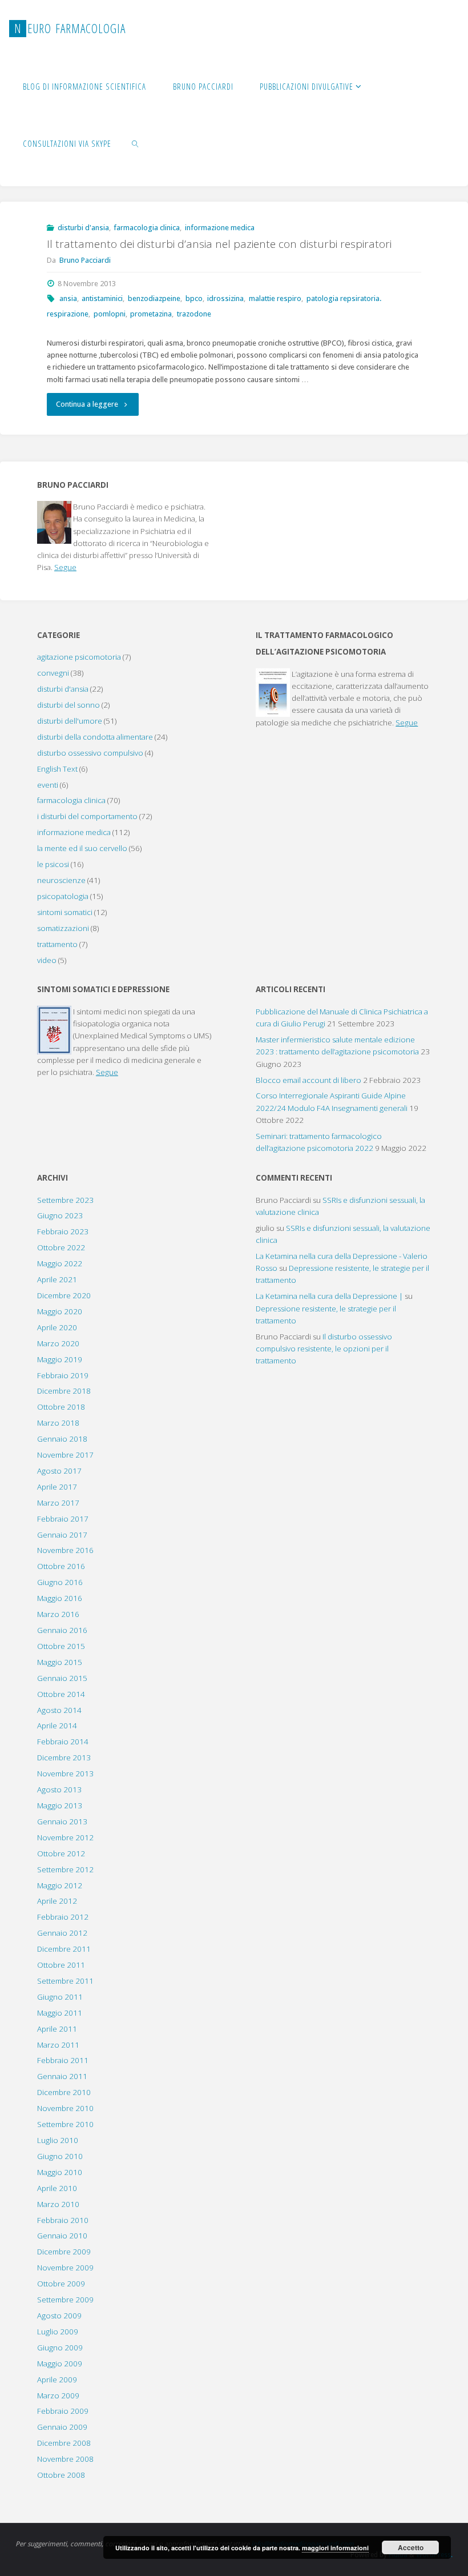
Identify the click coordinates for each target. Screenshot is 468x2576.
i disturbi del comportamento (87, 816)
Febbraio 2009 (63, 2411)
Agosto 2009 (59, 2316)
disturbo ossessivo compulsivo (90, 753)
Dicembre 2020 (64, 1295)
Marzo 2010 (58, 2204)
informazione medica (220, 228)
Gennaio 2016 (62, 1630)
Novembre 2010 (65, 2108)
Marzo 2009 (58, 2396)
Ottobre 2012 (61, 1853)
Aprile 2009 (57, 2380)
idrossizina (225, 298)
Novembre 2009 (65, 2268)
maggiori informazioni (335, 2548)
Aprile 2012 (57, 1901)
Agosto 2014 (59, 1710)
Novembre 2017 (65, 1455)
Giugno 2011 (60, 1997)
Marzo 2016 (58, 1614)
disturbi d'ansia (83, 228)
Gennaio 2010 (62, 2236)
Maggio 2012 (60, 1885)
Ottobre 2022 (61, 1247)
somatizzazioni (63, 928)
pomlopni (110, 314)
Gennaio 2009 (62, 2427)
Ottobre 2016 (61, 1566)
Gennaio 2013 (62, 1821)
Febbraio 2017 (63, 1519)
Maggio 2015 (60, 1662)
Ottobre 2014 (61, 1694)
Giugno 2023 (60, 1215)
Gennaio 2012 (62, 1933)
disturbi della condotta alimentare (95, 737)
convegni (53, 673)
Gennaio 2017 (62, 1535)
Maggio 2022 (60, 1263)
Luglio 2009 (58, 2332)
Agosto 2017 (59, 1471)
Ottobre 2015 (61, 1646)
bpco (194, 298)
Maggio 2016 (60, 1598)
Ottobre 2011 (61, 1965)
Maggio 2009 (60, 2364)
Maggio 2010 (60, 2172)
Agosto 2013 (59, 1789)
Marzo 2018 (58, 1423)
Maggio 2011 (60, 2013)
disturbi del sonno (68, 705)
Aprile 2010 (57, 2188)
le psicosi (53, 864)
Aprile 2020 (57, 1327)
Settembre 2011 (65, 1981)
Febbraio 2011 (63, 2060)
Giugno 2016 (60, 1582)
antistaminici (102, 298)
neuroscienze (61, 880)
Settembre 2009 (65, 2300)
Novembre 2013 (65, 1773)
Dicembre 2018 (64, 1391)
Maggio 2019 (60, 1359)
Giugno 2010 (60, 2156)
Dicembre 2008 (64, 2443)
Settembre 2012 (65, 1869)
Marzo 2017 (58, 1503)
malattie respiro (275, 298)
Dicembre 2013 (64, 1758)
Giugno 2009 (60, 2348)
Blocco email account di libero (308, 1080)
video (47, 960)
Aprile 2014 (57, 1726)
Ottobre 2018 (61, 1407)
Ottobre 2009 (61, 2284)
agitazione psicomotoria (79, 657)
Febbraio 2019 (63, 1375)
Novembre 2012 (65, 1837)
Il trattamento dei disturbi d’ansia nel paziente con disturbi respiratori (219, 244)
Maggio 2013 (60, 1805)
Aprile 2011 (57, 2029)
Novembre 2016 (65, 1550)
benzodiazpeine (154, 298)
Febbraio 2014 (63, 1742)
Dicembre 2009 (64, 2252)
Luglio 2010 (58, 2140)
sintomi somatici (65, 912)
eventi (48, 785)
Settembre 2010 (65, 2124)
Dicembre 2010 (64, 2092)
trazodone (194, 314)
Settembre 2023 (65, 1200)
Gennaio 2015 (62, 1678)
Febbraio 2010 (63, 2220)
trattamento (57, 944)
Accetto (411, 2547)
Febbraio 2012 (63, 1917)
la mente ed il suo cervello (82, 848)
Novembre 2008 (65, 2459)
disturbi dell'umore (70, 721)
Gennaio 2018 (62, 1439)
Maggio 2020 (60, 1311)
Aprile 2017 (57, 1487)
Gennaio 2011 (62, 2076)
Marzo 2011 (58, 2045)
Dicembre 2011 (64, 1949)
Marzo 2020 (58, 1343)
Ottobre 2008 (61, 2475)
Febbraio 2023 (63, 1231)
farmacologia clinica (147, 228)
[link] (136, 143)
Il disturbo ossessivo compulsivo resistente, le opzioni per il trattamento (324, 1349)
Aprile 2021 (57, 1279)
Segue (65, 567)
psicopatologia (63, 896)
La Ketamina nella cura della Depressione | (329, 1296)
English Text (57, 769)
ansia (68, 298)
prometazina (151, 314)
